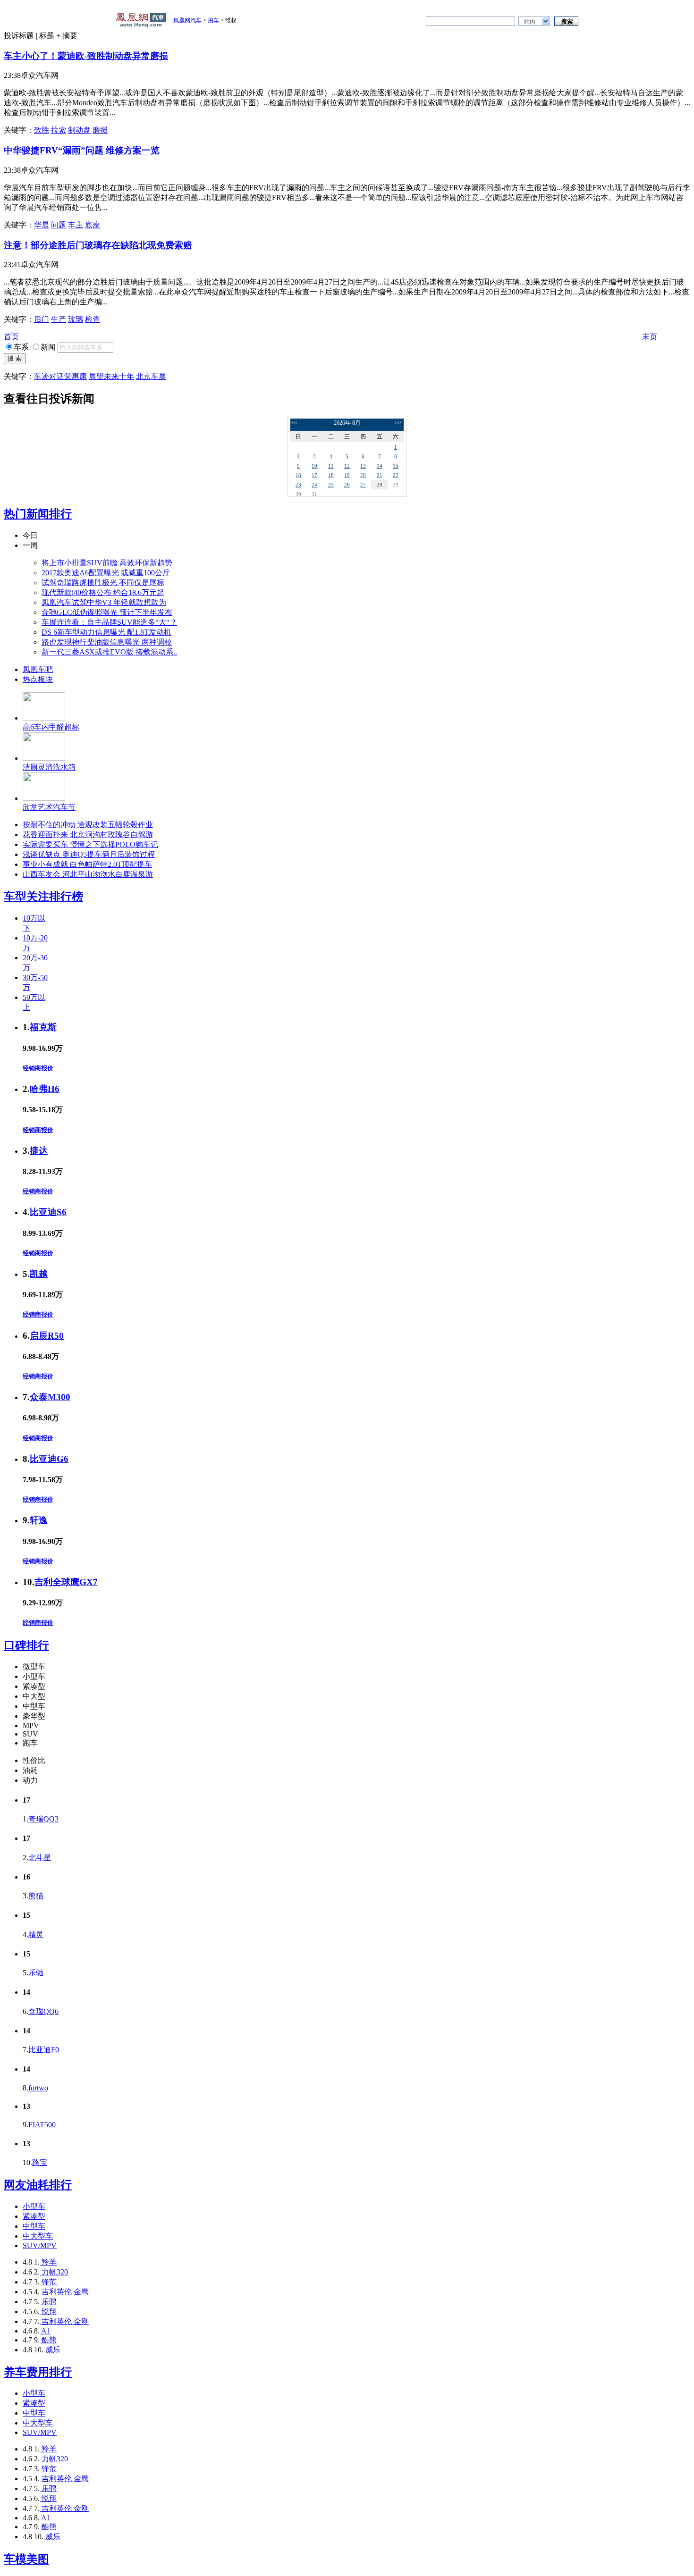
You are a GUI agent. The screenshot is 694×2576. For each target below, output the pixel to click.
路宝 (40, 2162)
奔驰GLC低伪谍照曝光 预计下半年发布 (107, 612)
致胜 (42, 130)
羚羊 (48, 2262)
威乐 (52, 2350)
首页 (11, 337)
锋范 (48, 2282)
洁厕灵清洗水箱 (49, 767)
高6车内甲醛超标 (51, 727)
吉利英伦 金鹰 (64, 2292)
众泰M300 (50, 1397)
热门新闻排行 (38, 514)
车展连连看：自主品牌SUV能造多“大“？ (109, 622)
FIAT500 (42, 2125)
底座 (93, 225)
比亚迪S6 (48, 1212)
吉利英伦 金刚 (64, 2321)
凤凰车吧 (38, 669)
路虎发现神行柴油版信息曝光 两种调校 (107, 642)
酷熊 (48, 2340)
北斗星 (40, 1858)
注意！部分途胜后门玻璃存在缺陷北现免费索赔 (98, 245)
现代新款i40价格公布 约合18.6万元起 (103, 592)
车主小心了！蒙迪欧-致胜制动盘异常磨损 (86, 56)
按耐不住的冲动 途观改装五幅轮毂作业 (88, 825)
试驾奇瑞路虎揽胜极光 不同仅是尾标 (103, 583)
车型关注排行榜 (43, 897)
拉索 (59, 130)
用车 (213, 20)
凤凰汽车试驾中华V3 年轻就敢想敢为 (104, 602)
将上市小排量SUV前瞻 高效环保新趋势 (107, 563)
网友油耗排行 (38, 2185)
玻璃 (76, 319)
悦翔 (48, 2312)
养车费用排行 (38, 2372)
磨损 (100, 130)
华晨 (42, 225)
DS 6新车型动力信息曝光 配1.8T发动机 (106, 632)
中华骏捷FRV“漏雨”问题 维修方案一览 (82, 150)
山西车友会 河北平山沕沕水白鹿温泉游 (88, 874)
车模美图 (26, 2559)
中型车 (34, 2226)
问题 (59, 225)
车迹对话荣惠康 (60, 376)
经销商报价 (38, 1068)
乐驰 (36, 1973)
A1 (45, 2331)
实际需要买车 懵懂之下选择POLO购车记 (90, 844)
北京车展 (151, 376)
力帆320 (54, 2272)
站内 (530, 22)
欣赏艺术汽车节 (49, 807)
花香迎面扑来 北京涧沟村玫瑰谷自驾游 (88, 835)
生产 (59, 319)
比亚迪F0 (44, 2050)
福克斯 (43, 1027)
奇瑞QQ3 (43, 1819)
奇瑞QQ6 (43, 2011)
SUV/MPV (40, 2245)
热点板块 (38, 679)
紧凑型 (34, 2216)
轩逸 (39, 1520)
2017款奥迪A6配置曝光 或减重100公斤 (106, 573)
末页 (650, 337)
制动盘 (79, 130)
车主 (76, 225)
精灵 (36, 1934)
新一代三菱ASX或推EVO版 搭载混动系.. (109, 652)
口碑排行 (26, 1645)
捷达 (39, 1151)
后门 (42, 319)
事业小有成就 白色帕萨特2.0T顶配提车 (87, 864)
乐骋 (48, 2302)
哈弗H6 (45, 1089)
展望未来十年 (111, 376)
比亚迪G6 (49, 1459)
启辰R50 (47, 1336)
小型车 (34, 2206)
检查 (93, 319)
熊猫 (36, 1896)
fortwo (38, 2088)
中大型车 (38, 2236)
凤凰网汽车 (187, 20)
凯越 (39, 1274)
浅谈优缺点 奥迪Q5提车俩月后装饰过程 (89, 854)
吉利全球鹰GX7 (66, 1582)
